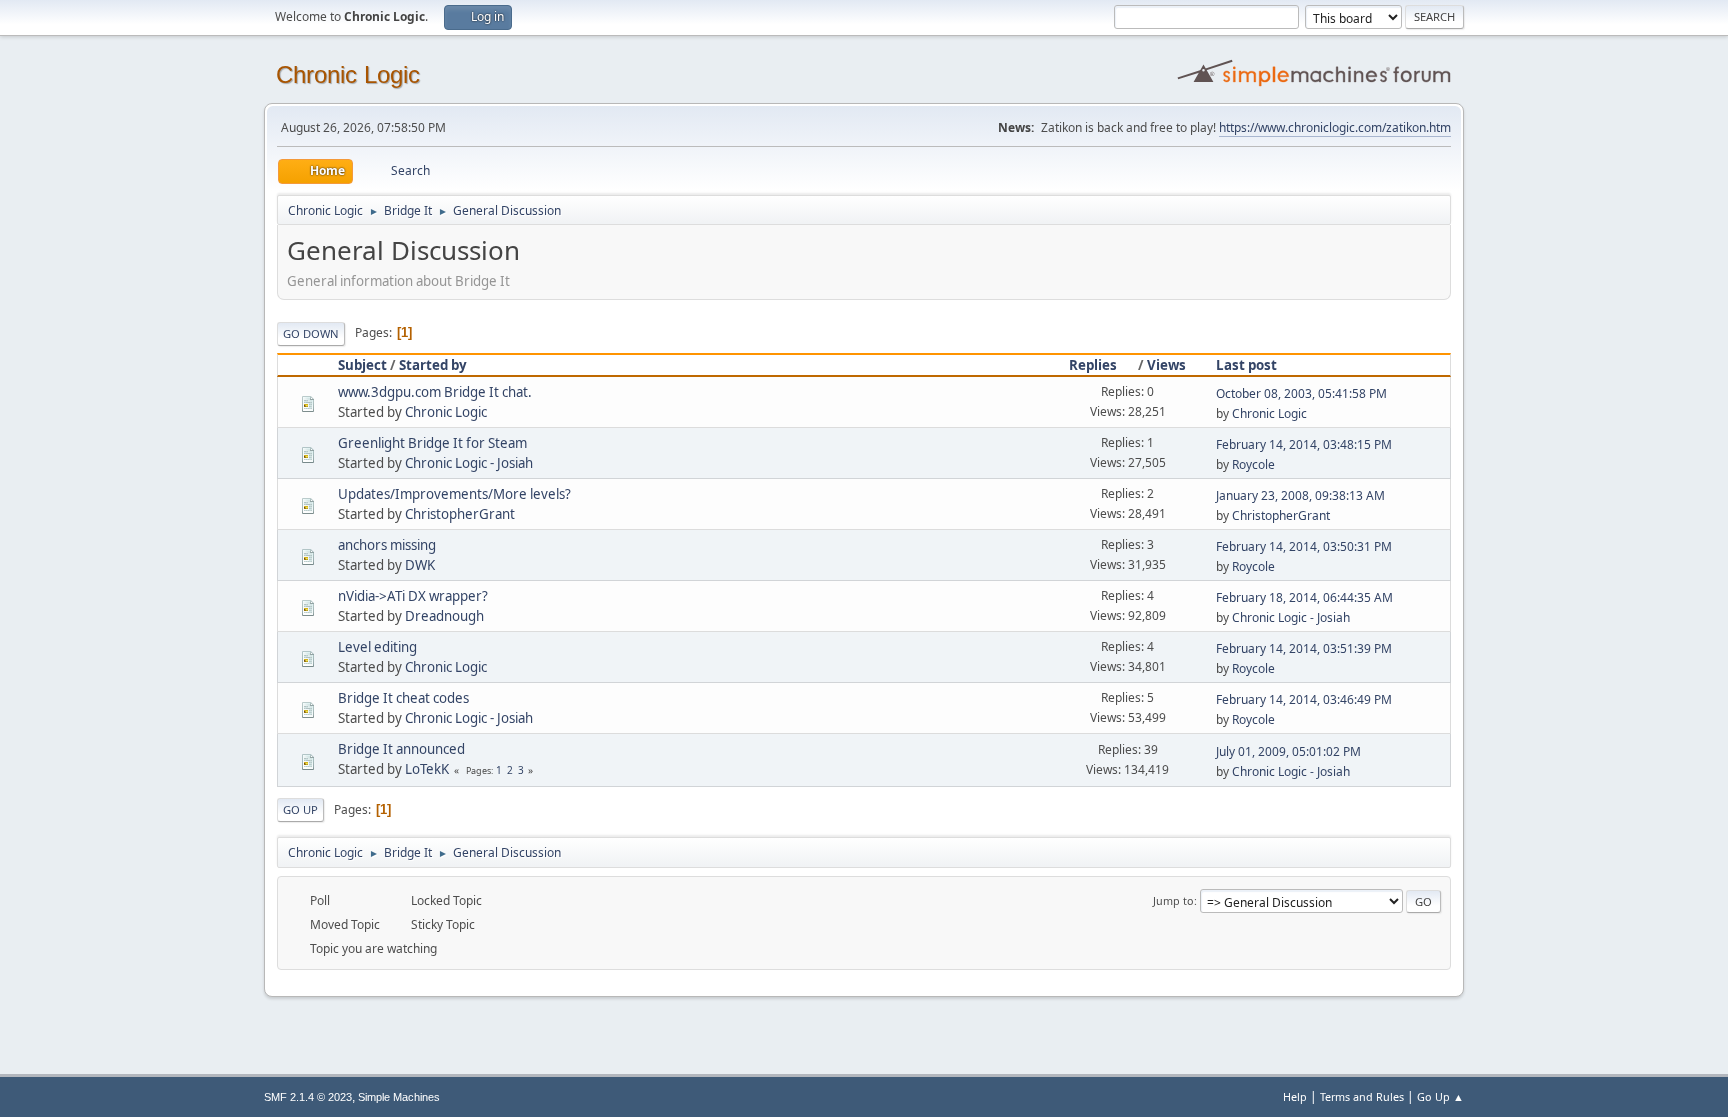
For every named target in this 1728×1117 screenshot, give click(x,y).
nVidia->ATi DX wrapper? (413, 596)
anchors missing (387, 545)
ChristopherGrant (460, 514)
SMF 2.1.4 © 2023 (308, 1097)
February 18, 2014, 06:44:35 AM (1304, 597)
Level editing (377, 647)
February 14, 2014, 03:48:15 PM (1304, 444)
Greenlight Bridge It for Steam (432, 443)
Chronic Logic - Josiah (469, 463)
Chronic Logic (348, 74)
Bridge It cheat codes (403, 698)
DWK (420, 565)
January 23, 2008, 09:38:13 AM (1300, 495)
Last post (1246, 365)
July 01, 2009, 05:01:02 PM (1288, 751)
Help (1295, 1096)
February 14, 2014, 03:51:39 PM (1304, 648)
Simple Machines (399, 1097)
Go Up (300, 809)
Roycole (1253, 464)
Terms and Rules (1362, 1096)
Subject (362, 365)
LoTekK (427, 769)
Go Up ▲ (1440, 1096)
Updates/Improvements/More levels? (454, 494)
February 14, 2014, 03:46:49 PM (1304, 699)
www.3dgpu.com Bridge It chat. (435, 392)
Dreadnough (444, 616)
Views (1166, 365)
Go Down (311, 333)
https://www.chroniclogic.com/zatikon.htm (1335, 127)
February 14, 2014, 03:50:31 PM (1304, 546)
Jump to (1173, 900)
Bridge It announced (401, 749)
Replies (1093, 365)
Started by (433, 365)
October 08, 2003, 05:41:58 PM (1301, 393)
